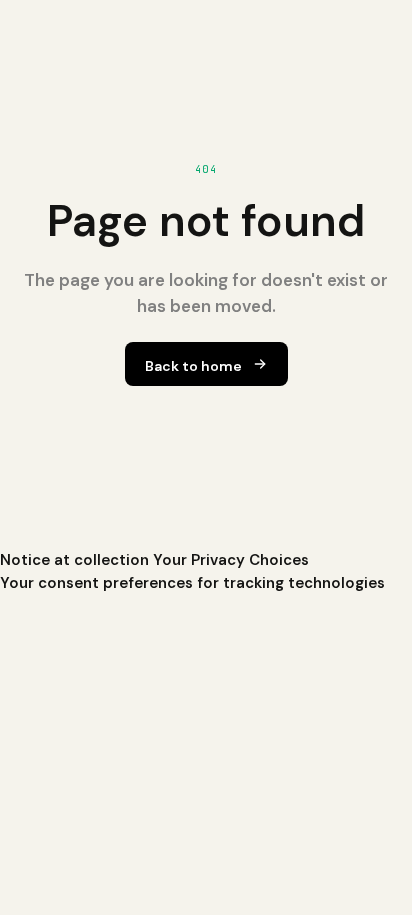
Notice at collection (74, 560)
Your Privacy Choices (231, 560)
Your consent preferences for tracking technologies (192, 583)
